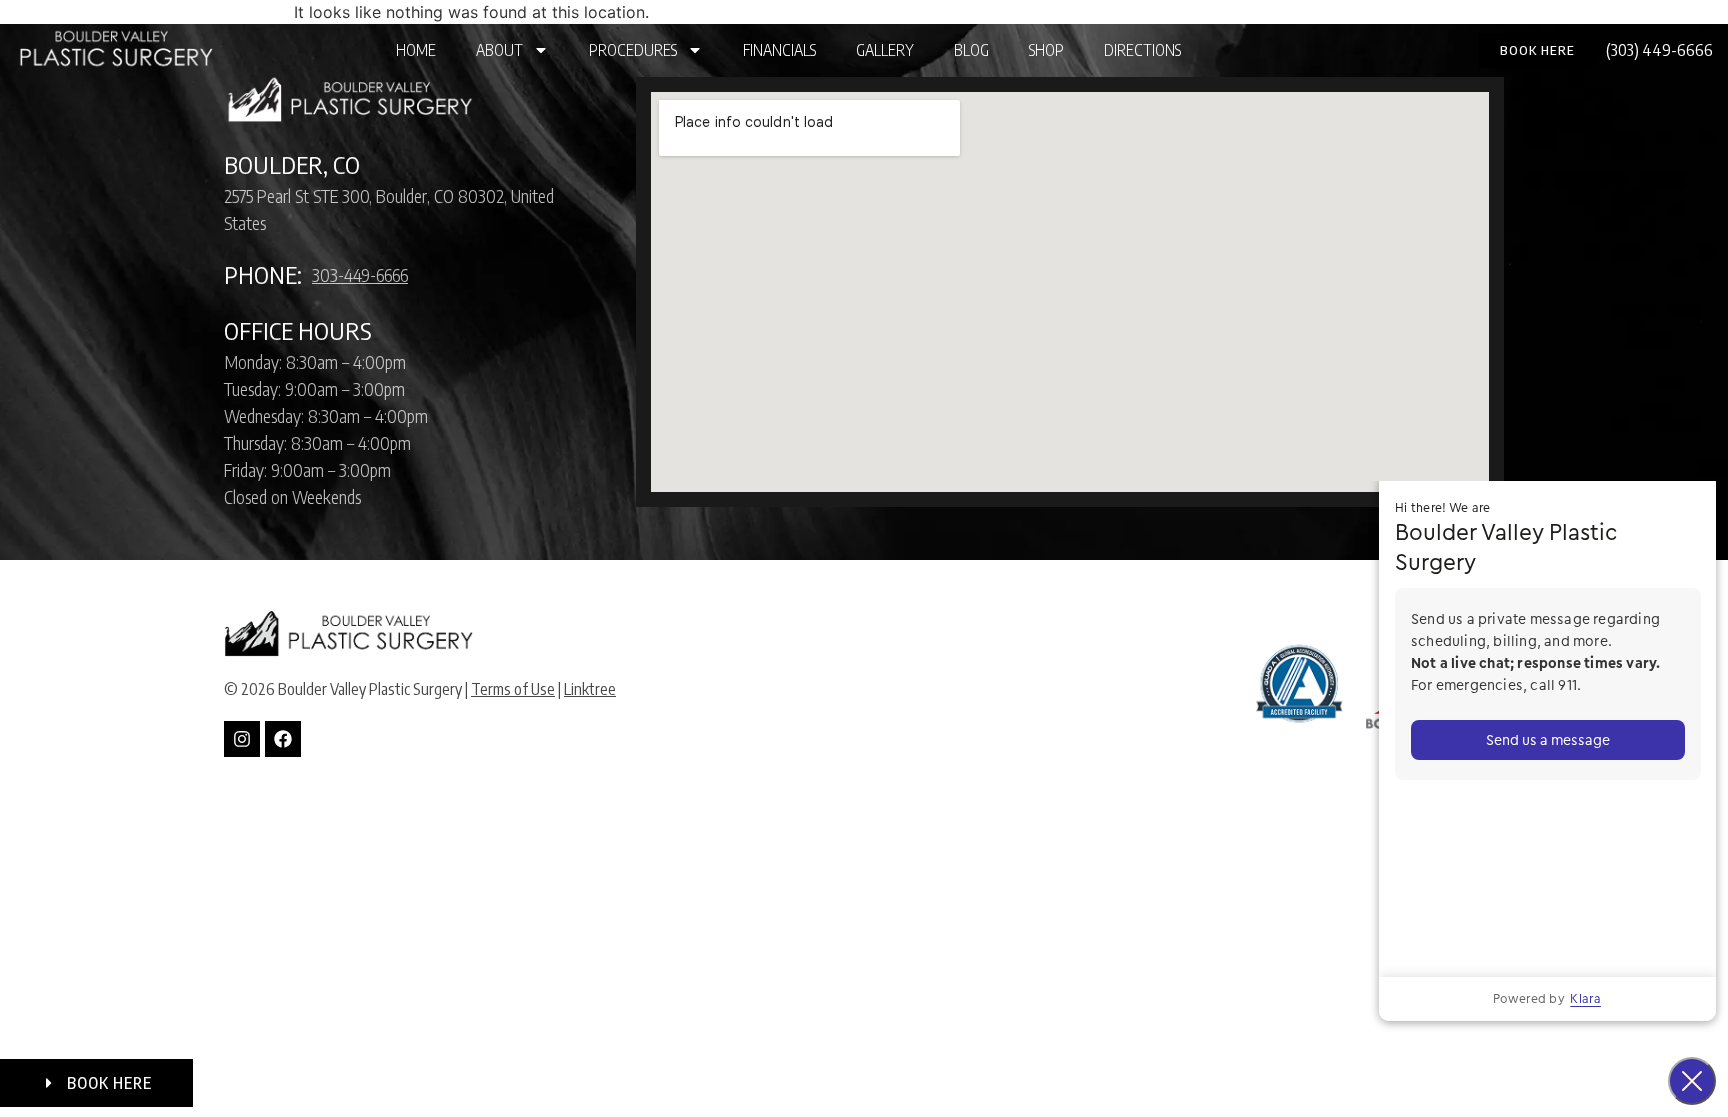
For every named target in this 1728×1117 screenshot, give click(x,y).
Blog (971, 50)
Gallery (885, 50)
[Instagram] (242, 739)
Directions (1142, 50)
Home (416, 50)
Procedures (633, 50)
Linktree (590, 689)
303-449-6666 (360, 274)
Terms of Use (513, 689)
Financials (779, 50)
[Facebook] (283, 739)
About (499, 50)
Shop (1046, 50)
